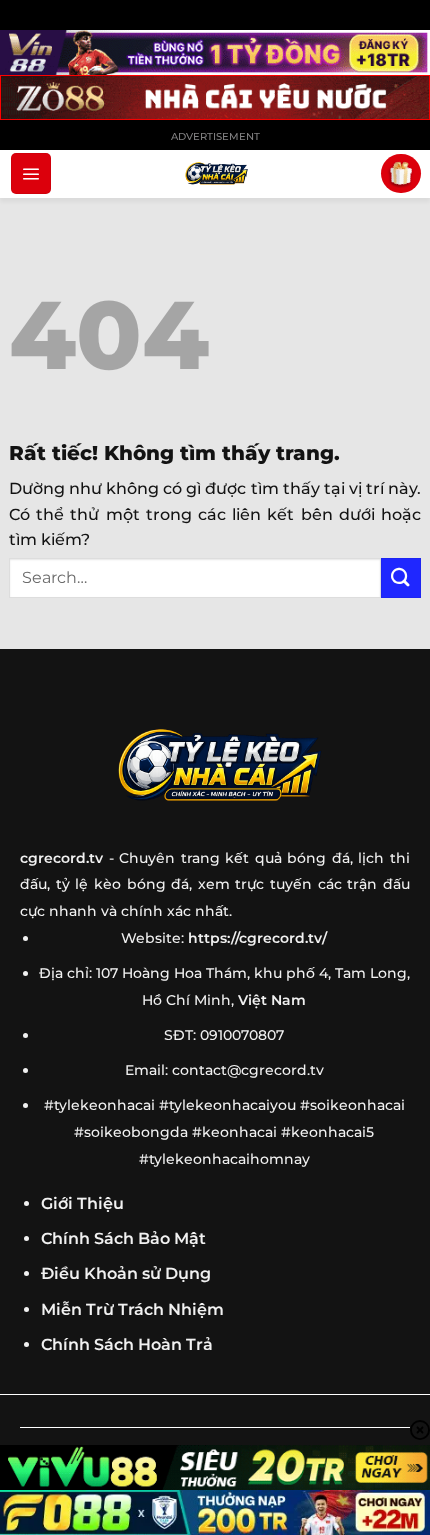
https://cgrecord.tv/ (257, 938)
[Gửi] (401, 577)
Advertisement (215, 136)
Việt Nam (272, 1000)
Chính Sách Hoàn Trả (127, 1344)
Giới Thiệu (82, 1203)
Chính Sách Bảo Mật (123, 1238)
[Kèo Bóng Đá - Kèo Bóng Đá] (215, 174)
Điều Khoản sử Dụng (126, 1273)
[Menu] (31, 173)
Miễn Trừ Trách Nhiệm (132, 1309)
